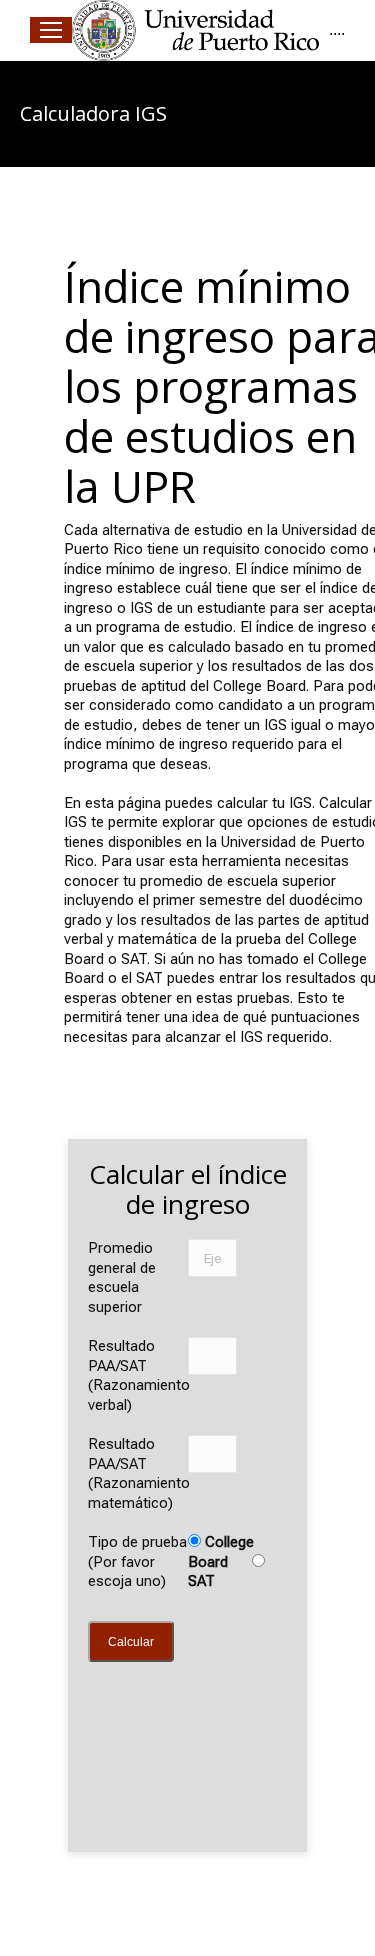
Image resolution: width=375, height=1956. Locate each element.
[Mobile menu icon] (51, 30)
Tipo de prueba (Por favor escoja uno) (137, 1561)
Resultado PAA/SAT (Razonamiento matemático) (139, 1473)
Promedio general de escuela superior (122, 1277)
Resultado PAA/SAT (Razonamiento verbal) (139, 1375)
